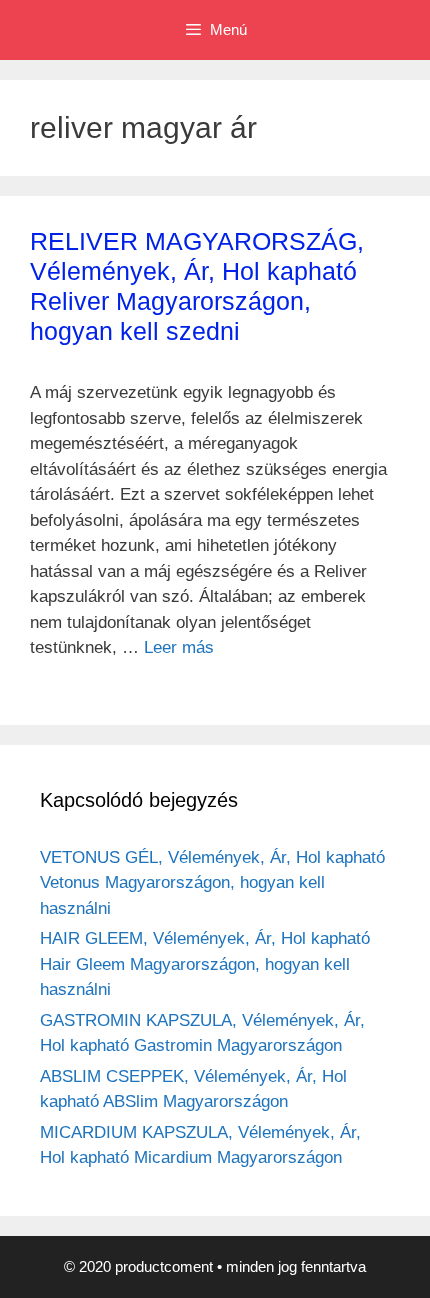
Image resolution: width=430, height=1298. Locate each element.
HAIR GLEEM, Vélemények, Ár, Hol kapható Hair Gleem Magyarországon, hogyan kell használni (205, 964)
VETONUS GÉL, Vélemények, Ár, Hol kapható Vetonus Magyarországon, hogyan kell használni (212, 883)
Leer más (179, 647)
